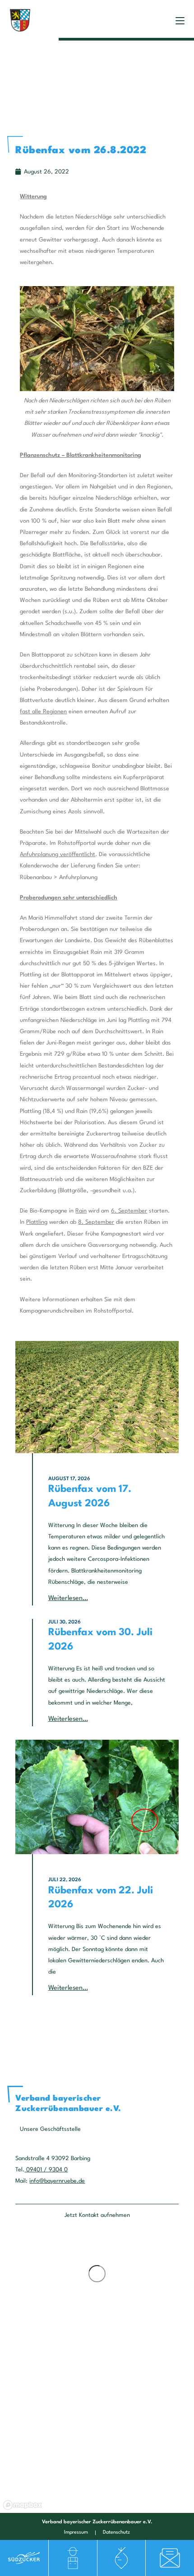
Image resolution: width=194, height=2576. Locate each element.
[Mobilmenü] (180, 20)
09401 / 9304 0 (46, 2170)
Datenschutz (116, 2533)
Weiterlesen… (68, 1598)
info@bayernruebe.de (57, 2181)
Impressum (76, 2533)
